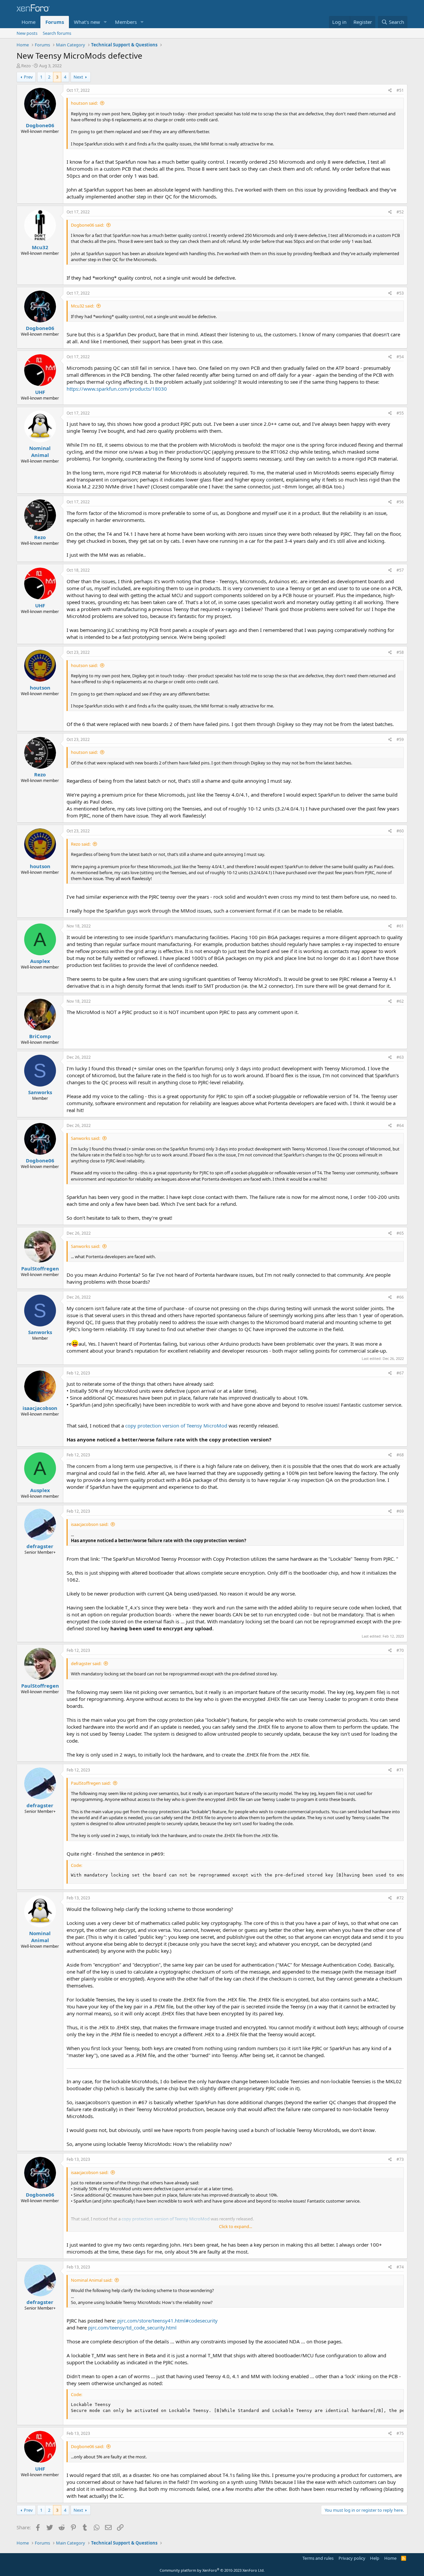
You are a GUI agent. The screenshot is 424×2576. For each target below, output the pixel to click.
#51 (400, 90)
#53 (400, 293)
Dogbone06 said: (87, 225)
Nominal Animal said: (92, 2280)
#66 (400, 1297)
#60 (400, 831)
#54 (400, 357)
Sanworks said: (85, 1138)
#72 (400, 1898)
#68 (400, 1455)
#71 (400, 1770)
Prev (28, 77)
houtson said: (84, 103)
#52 (400, 212)
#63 (400, 1057)
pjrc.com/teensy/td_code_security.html (132, 2327)
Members (126, 22)
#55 (400, 413)
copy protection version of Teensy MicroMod (176, 1426)
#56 (400, 502)
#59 (400, 739)
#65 (400, 1233)
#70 (400, 1650)
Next (78, 77)
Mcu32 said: (82, 306)
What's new (87, 22)
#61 (400, 926)
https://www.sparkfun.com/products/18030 (117, 389)
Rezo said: (81, 844)
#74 (400, 2267)
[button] (105, 22)
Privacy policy (352, 2558)
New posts (27, 33)
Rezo (26, 66)
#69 (400, 1511)
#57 (400, 570)
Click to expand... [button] (236, 2226)
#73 (400, 2159)
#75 (400, 2433)
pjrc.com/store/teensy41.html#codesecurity (167, 2321)
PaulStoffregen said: (91, 1783)
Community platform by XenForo (212, 2570)
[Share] (390, 91)
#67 (400, 1373)
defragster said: (86, 1663)
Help (375, 2558)
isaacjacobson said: (90, 1524)
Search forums (57, 33)
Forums (55, 22)
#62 (400, 1001)
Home (28, 22)
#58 (400, 652)
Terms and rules (318, 2558)
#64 (400, 1125)
